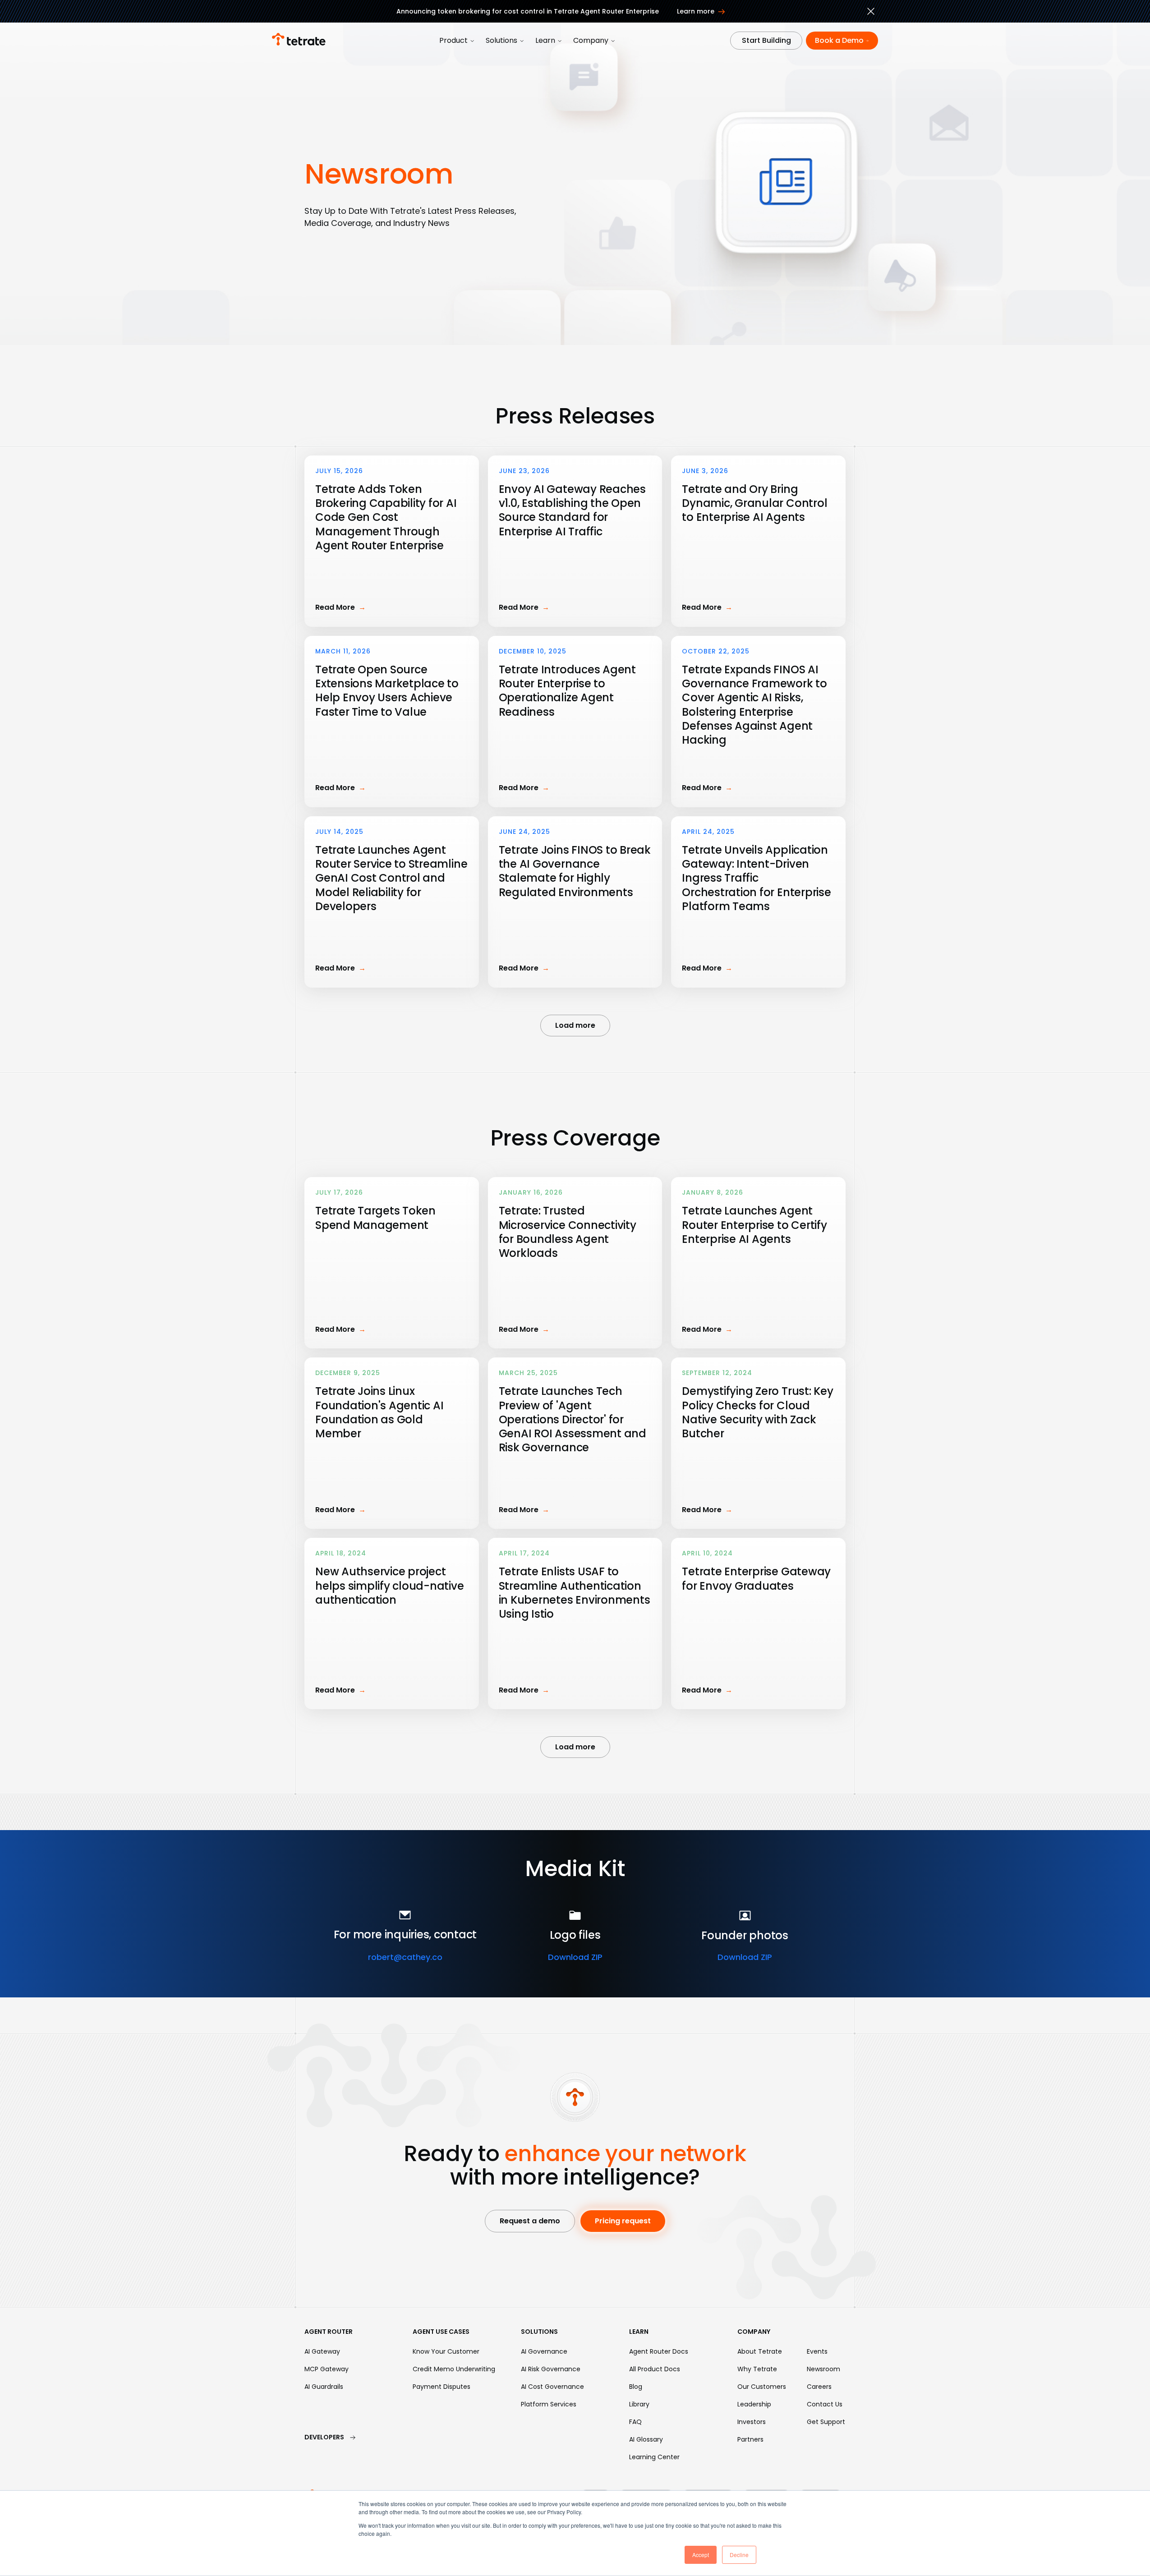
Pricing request (623, 2221)
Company (591, 40)
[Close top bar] (871, 13)
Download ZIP (575, 1957)
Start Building (766, 40)
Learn (545, 40)
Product (453, 40)
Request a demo (530, 2221)
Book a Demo (839, 40)
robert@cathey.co (405, 1957)
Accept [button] (701, 2555)
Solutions (501, 40)
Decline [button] (739, 2555)
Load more (575, 1025)
